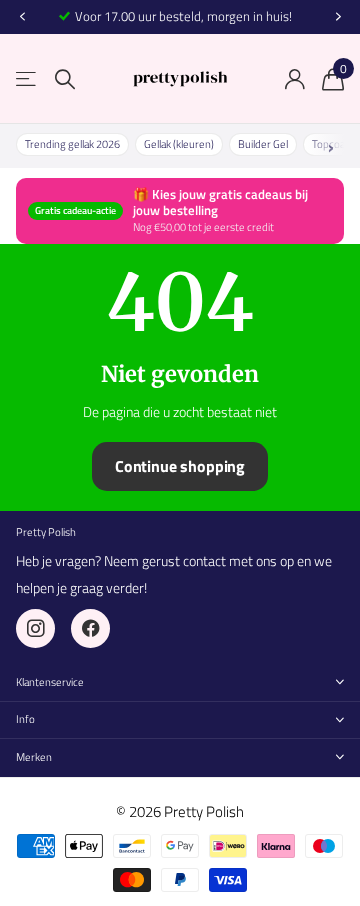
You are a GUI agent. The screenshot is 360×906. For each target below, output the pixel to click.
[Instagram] (35, 628)
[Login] (294, 79)
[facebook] (90, 628)
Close (180, 682)
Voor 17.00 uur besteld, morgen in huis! (183, 16)
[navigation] (22, 17)
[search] (65, 79)
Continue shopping (180, 466)
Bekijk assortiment (27, 79)
